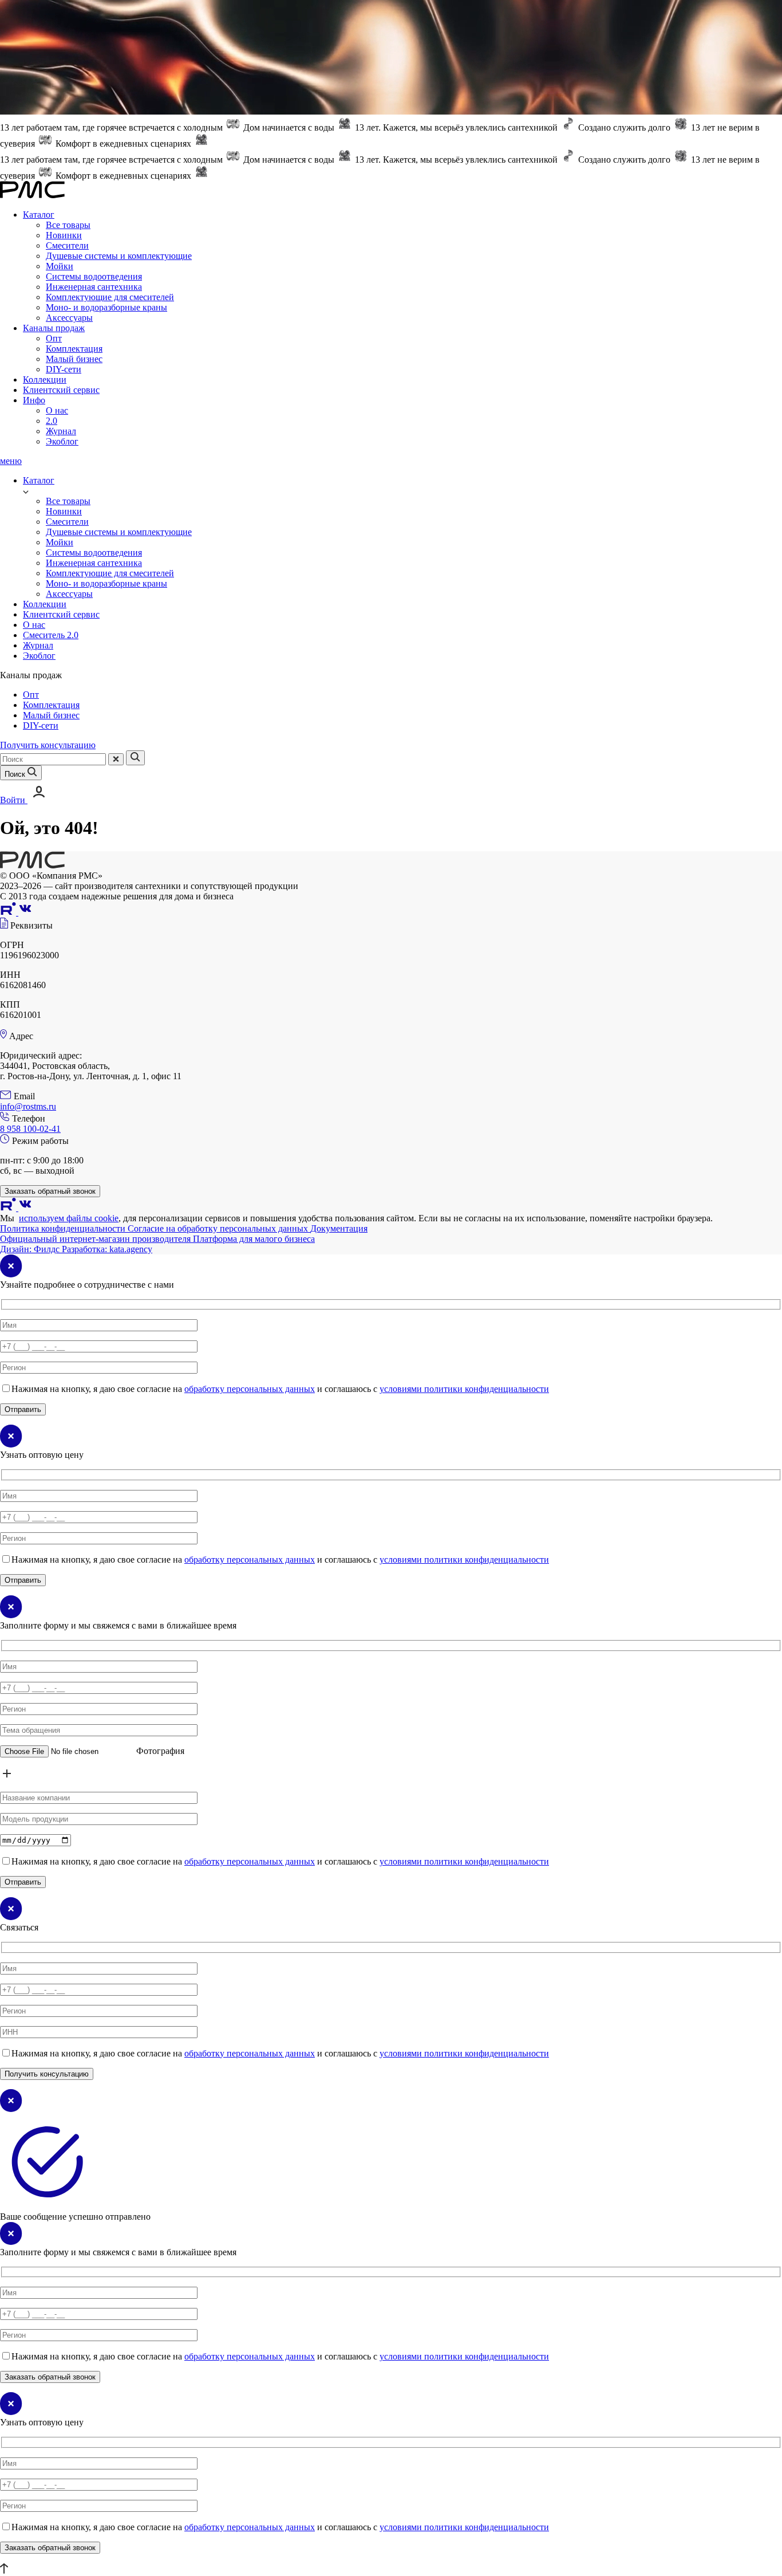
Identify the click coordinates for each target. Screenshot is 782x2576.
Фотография (160, 1751)
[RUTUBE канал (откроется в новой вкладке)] (9, 912)
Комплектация (74, 349)
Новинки (64, 235)
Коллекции (45, 379)
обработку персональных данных (250, 1389)
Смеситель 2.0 (51, 635)
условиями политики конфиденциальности (464, 1389)
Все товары (68, 225)
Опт (54, 338)
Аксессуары (69, 318)
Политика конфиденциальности (64, 1228)
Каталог (39, 215)
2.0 (52, 421)
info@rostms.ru (28, 1106)
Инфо (34, 400)
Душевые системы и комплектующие (119, 256)
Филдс (31, 1249)
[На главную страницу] (32, 865)
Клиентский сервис (61, 390)
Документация (339, 1228)
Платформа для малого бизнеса (254, 1239)
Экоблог (62, 441)
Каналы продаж (54, 328)
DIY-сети (64, 369)
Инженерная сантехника (94, 287)
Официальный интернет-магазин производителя (96, 1239)
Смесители (67, 245)
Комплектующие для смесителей (110, 297)
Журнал (61, 431)
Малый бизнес (74, 359)
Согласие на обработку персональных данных (219, 1228)
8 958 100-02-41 (30, 1129)
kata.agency (107, 1249)
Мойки (60, 266)
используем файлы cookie (69, 1218)
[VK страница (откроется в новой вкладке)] (25, 912)
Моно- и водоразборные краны (106, 307)
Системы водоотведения (94, 276)
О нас (57, 410)
